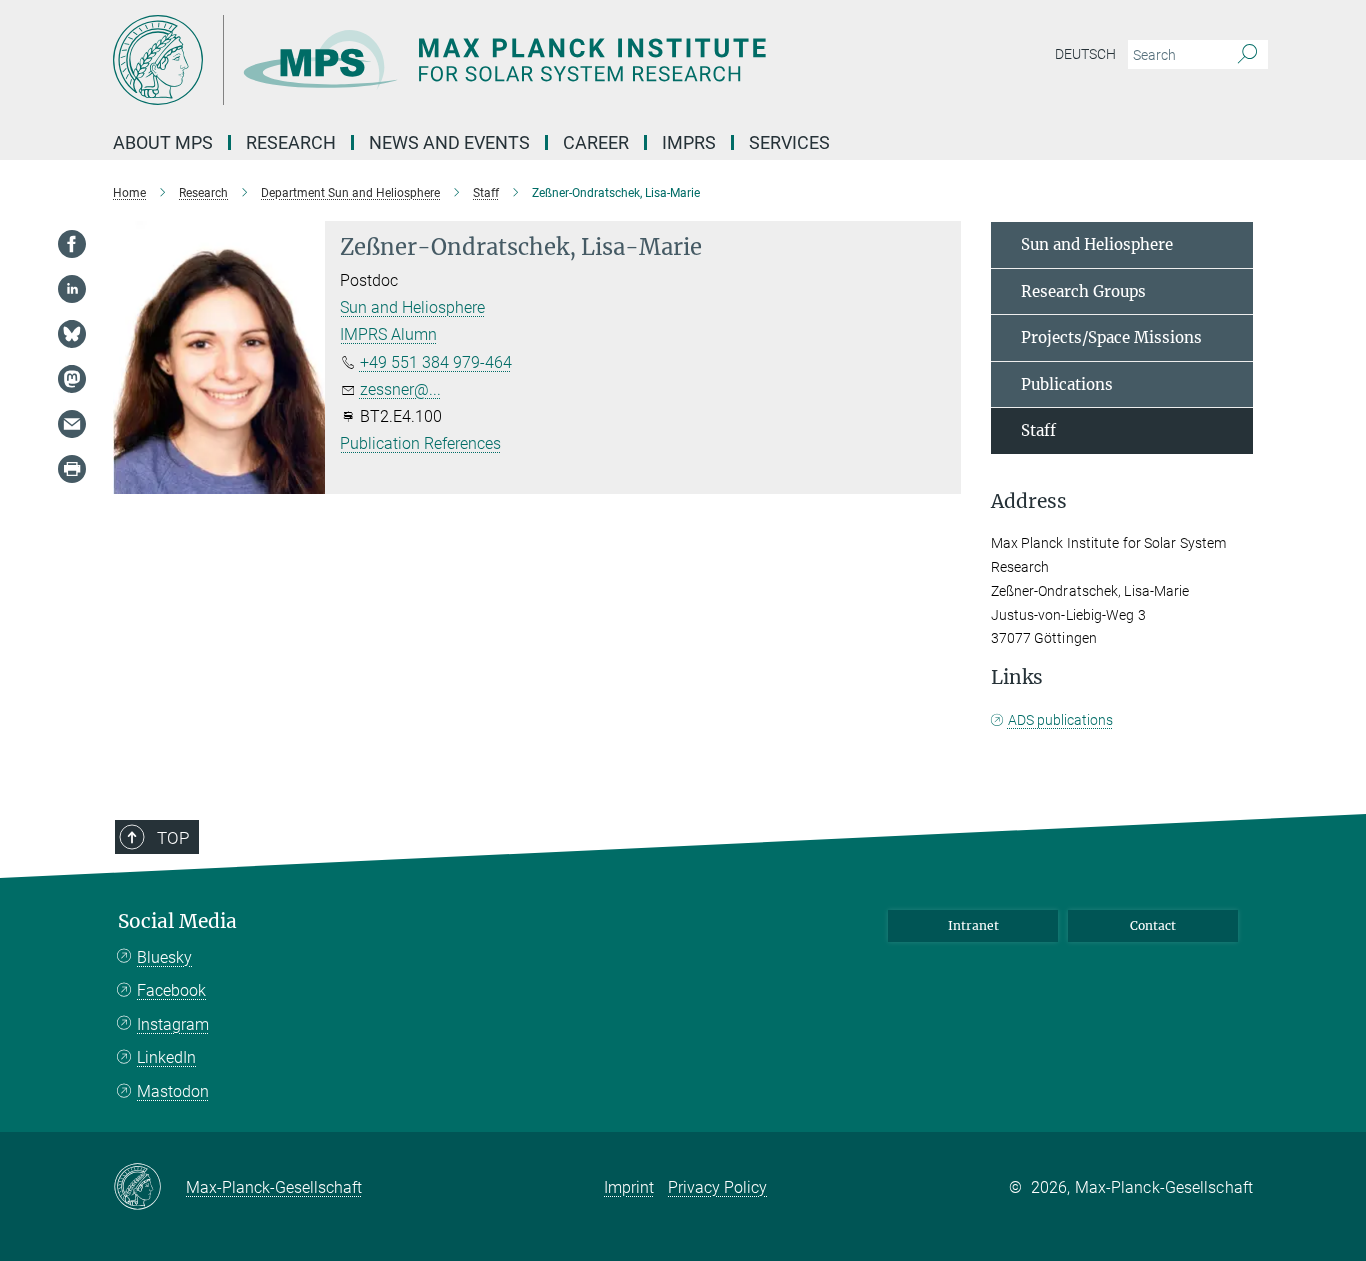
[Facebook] (72, 244)
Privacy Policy (717, 1187)
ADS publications (1060, 720)
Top (173, 838)
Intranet (973, 925)
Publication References (420, 443)
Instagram (173, 1024)
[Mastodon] (72, 379)
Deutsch (1085, 54)
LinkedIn (166, 1057)
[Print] (72, 469)
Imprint (629, 1187)
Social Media (177, 921)
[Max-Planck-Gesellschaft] (149, 1188)
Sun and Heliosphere (412, 307)
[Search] (1247, 55)
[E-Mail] (72, 424)
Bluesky (164, 957)
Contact (1153, 925)
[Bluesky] (72, 334)
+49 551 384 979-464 (436, 362)
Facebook (171, 990)
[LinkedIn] (72, 289)
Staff (1038, 430)
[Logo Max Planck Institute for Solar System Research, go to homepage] (488, 60)
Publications (1067, 384)
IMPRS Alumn (388, 334)
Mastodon (173, 1091)
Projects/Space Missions (1111, 337)
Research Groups (1083, 291)
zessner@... (400, 389)
